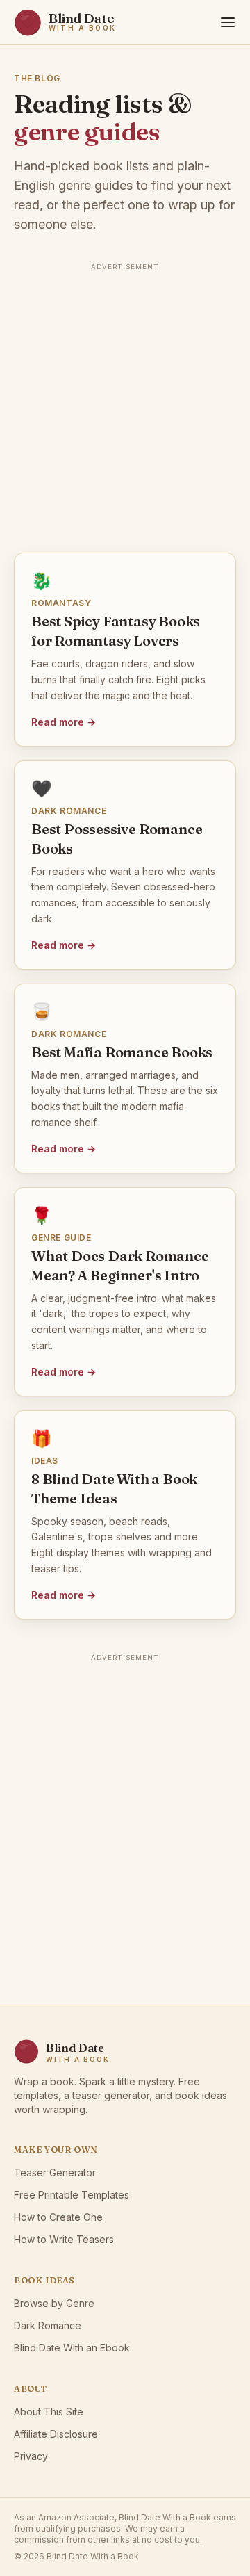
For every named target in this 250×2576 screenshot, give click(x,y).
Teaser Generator (55, 2173)
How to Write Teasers (64, 2239)
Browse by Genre (54, 2303)
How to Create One (58, 2217)
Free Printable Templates (72, 2195)
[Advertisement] (125, 400)
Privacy (31, 2456)
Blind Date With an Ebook (72, 2348)
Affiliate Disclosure (56, 2434)
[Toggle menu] (228, 22)
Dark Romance (48, 2325)
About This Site (49, 2412)
